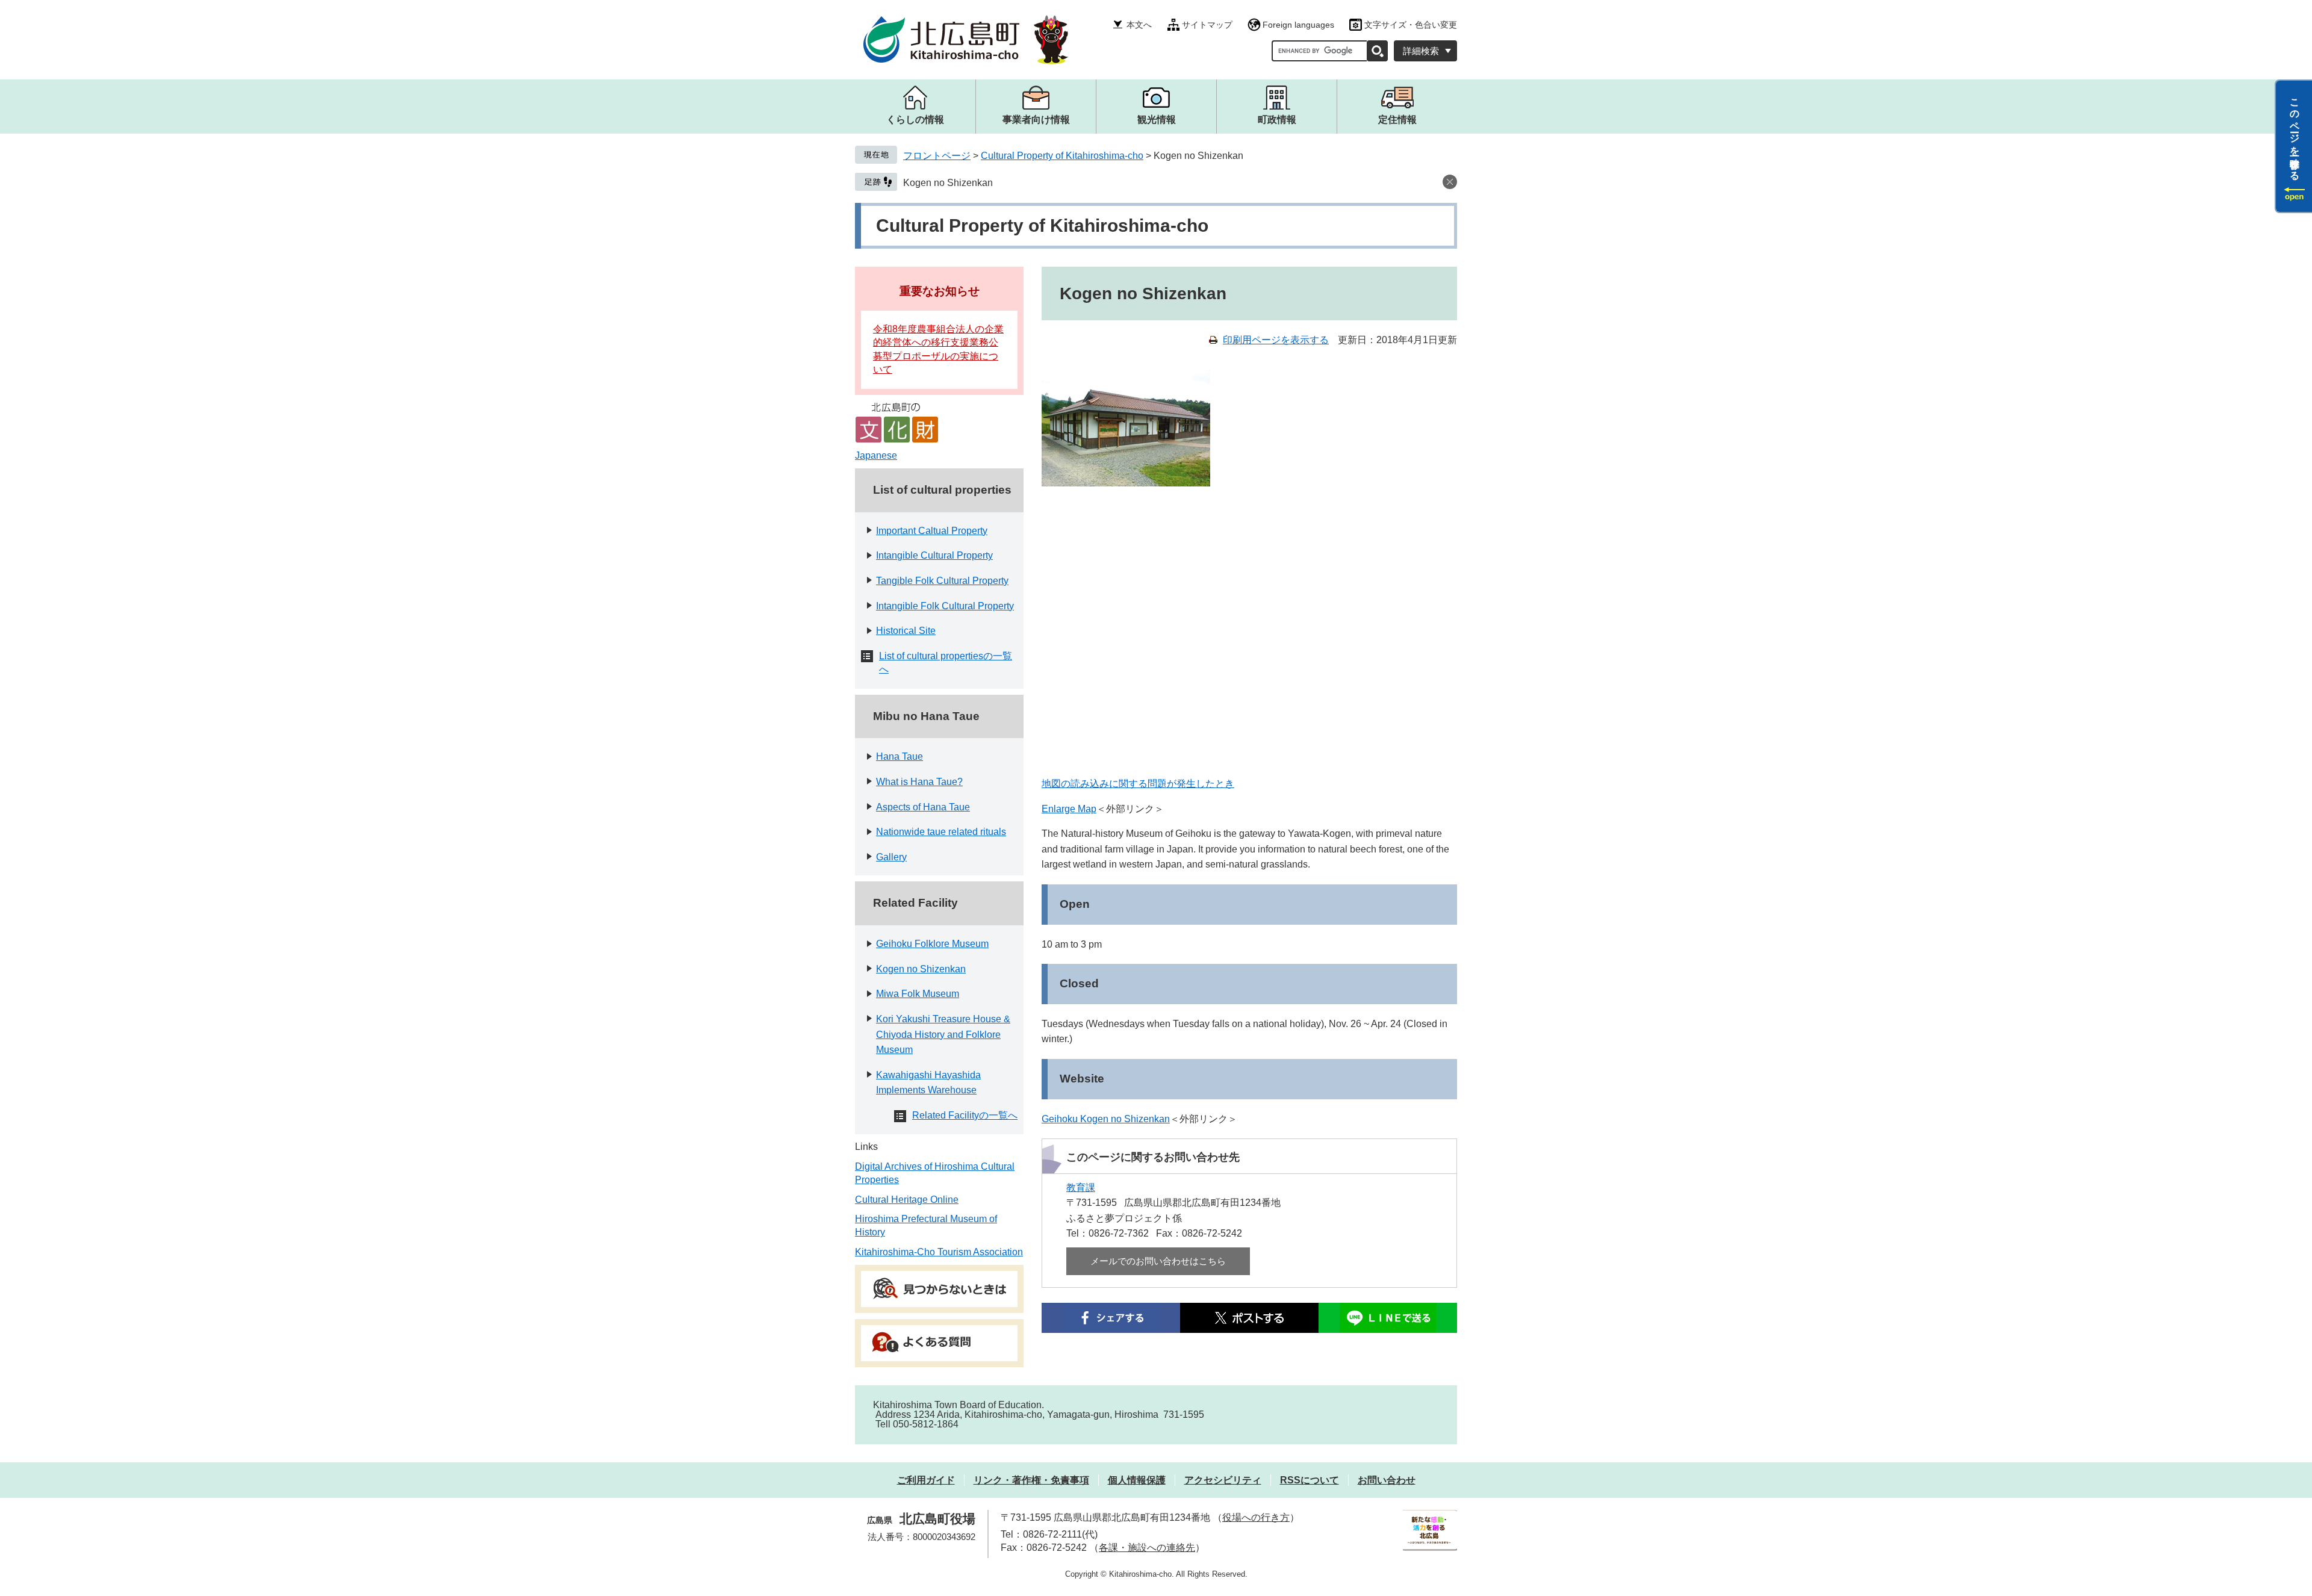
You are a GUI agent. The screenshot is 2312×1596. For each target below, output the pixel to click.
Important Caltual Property (932, 531)
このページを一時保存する (2295, 134)
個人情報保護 (1137, 1480)
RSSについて (1310, 1480)
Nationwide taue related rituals (941, 832)
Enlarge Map (1069, 809)
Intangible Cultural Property (934, 555)
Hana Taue (900, 756)
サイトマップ (1207, 25)
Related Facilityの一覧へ (965, 1115)
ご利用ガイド (926, 1480)
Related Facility (915, 903)
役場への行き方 (1256, 1517)
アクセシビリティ (1223, 1480)
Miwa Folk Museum (918, 994)
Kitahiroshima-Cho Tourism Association (939, 1252)
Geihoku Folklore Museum (932, 944)
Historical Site (906, 631)
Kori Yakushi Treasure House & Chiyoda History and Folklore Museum (943, 1034)
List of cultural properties (942, 490)
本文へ (1139, 25)
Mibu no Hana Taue (926, 716)
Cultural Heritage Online (907, 1200)
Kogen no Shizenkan (948, 183)
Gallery (891, 857)
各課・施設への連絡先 (1147, 1548)
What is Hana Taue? (919, 782)
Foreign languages (1298, 25)
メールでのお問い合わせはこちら (1158, 1261)
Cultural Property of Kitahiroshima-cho (1062, 156)
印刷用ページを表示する (1276, 340)
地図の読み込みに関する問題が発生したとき (1138, 784)
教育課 (1081, 1188)
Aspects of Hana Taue (923, 807)
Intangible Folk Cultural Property (945, 606)
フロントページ (937, 156)
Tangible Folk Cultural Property (942, 581)
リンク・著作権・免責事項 (1031, 1480)
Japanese (876, 455)
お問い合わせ (1387, 1480)
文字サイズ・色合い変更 (1411, 25)
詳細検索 (1421, 51)
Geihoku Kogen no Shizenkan (1106, 1119)
